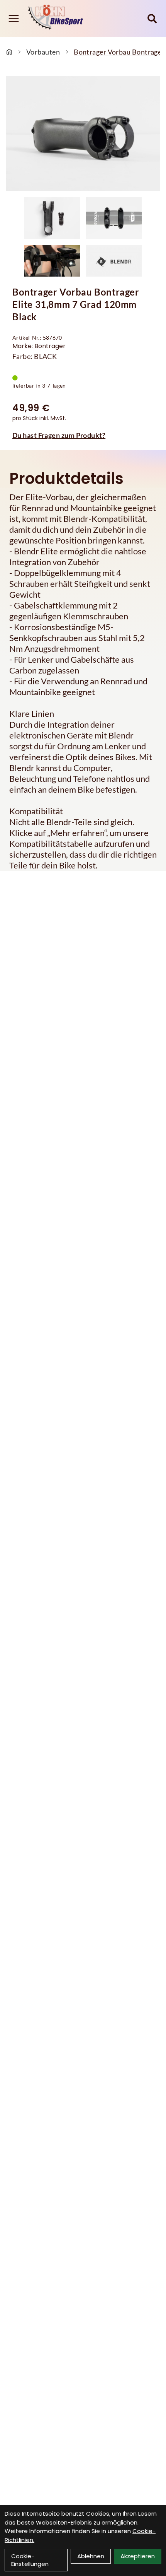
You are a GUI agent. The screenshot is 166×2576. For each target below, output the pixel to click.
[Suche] (152, 19)
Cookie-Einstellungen (30, 2560)
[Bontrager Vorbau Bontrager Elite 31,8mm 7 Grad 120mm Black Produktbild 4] (114, 261)
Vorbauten (43, 52)
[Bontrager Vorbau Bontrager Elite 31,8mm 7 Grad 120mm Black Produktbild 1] (52, 218)
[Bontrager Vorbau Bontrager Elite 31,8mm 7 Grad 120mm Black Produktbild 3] (52, 261)
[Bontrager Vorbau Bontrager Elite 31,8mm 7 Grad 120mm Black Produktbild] (83, 134)
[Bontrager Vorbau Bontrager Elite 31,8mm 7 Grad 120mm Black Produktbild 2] (114, 218)
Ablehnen (91, 2556)
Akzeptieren (138, 2556)
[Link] (14, 18)
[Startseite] (9, 52)
